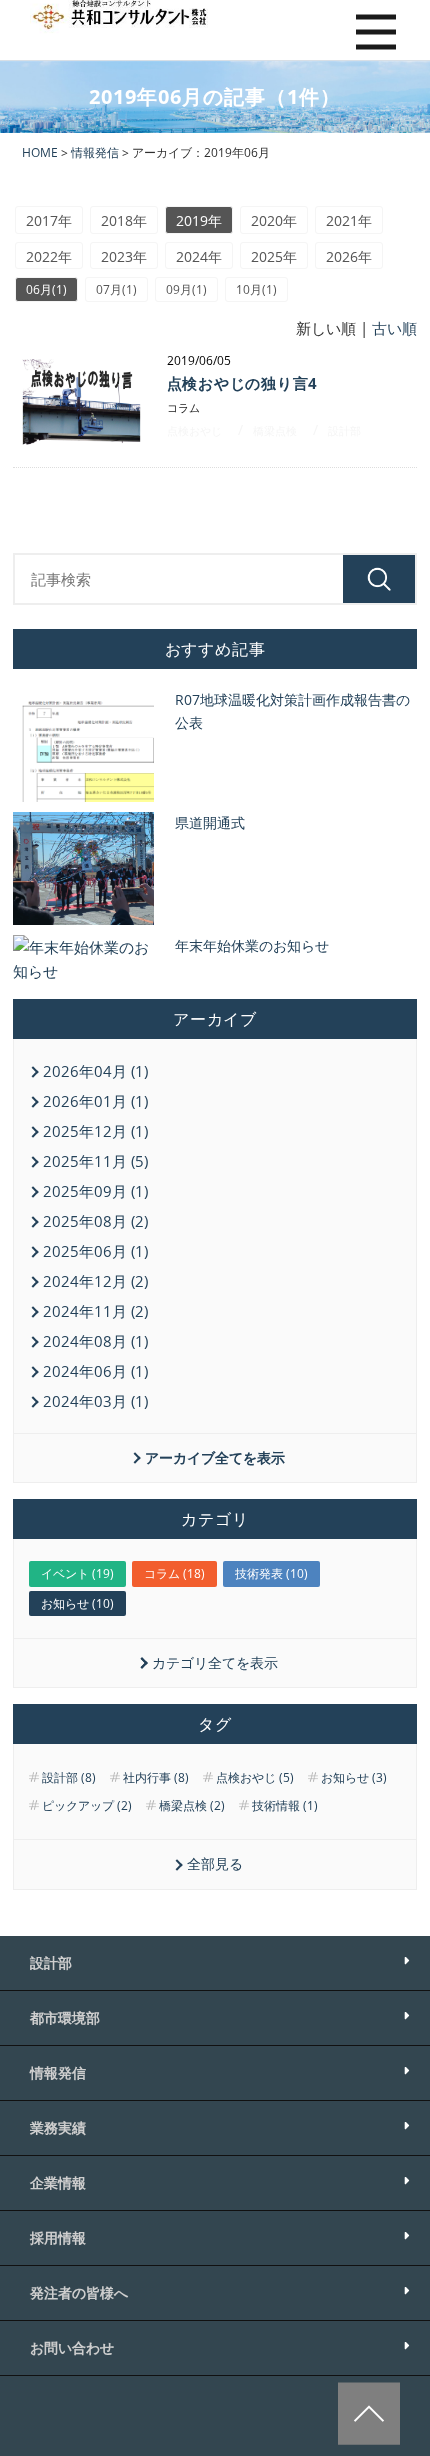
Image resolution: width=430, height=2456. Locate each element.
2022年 (49, 256)
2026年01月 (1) (95, 1101)
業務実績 (58, 2127)
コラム (183, 407)
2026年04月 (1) (95, 1071)
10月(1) (256, 289)
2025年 (274, 256)
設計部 (344, 430)
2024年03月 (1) (95, 1401)
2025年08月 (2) (95, 1221)
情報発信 (95, 152)
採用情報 (58, 2237)
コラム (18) (174, 1573)
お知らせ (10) (77, 1603)
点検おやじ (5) (255, 1778)
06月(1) (46, 289)
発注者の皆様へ (79, 2292)
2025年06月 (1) (95, 1251)
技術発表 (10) (271, 1573)
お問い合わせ (72, 2347)
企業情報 (58, 2182)
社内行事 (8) (156, 1778)
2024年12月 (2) (95, 1281)
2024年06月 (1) (95, 1371)
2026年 (349, 256)
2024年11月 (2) (95, 1311)
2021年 (349, 220)
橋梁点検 (275, 430)
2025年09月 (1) (95, 1191)
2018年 (124, 220)
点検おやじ (194, 430)
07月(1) (116, 289)
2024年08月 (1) (95, 1341)
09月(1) (186, 289)
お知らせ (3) (354, 1778)
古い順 (394, 328)
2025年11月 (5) (95, 1161)
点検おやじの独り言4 (243, 383)
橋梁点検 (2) (192, 1806)
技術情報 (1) (285, 1806)
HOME (40, 152)
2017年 (49, 220)
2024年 (199, 256)
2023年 (124, 256)
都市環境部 (65, 2017)
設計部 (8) (69, 1778)
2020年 (274, 220)
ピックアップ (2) (87, 1806)
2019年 (199, 220)
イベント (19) (77, 1573)
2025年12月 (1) (95, 1131)
